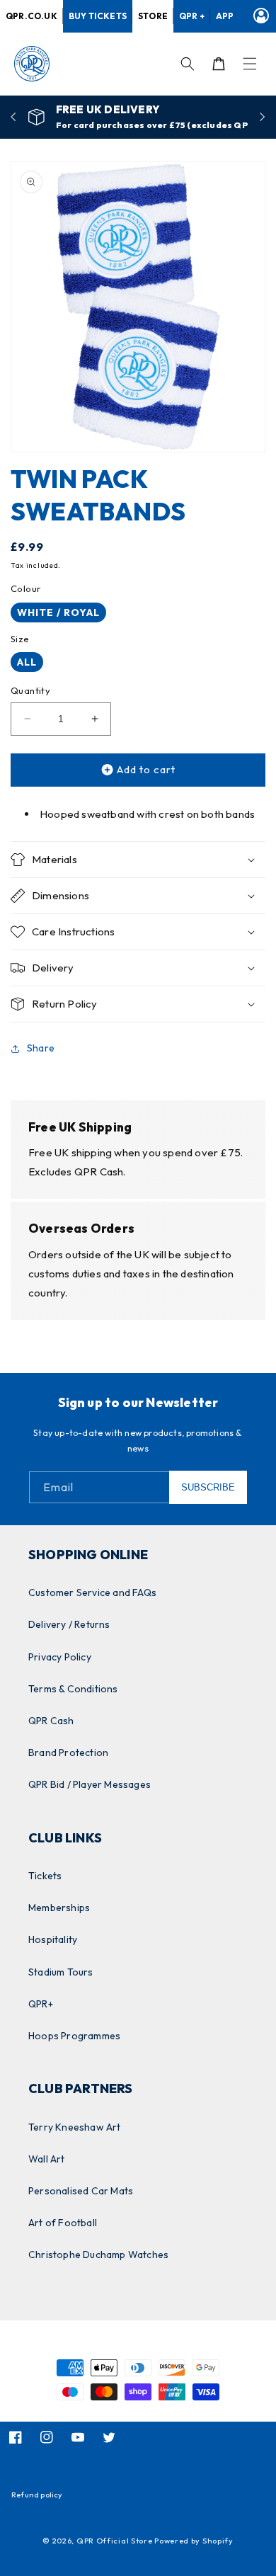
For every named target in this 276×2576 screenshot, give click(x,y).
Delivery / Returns (69, 1624)
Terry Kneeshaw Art (75, 2127)
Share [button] (41, 1048)
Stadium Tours (61, 1972)
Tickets (45, 1876)
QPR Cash (51, 1721)
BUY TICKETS (98, 16)
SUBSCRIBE (208, 1487)
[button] (250, 64)
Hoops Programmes (74, 2036)
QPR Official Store (115, 2541)
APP (225, 16)
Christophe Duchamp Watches (98, 2255)
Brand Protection (68, 1753)
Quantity (30, 690)
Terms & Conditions (73, 1689)
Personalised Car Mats (81, 2191)
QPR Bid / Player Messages (90, 1784)
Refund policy (37, 2495)
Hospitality (53, 1939)
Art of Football (63, 2223)
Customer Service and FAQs (92, 1592)
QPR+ (41, 2004)
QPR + (192, 16)
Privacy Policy (60, 1657)
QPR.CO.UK (31, 16)
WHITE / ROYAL (58, 612)
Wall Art (47, 2159)
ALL (27, 662)
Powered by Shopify (194, 2541)
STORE (153, 16)
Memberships (59, 1908)
